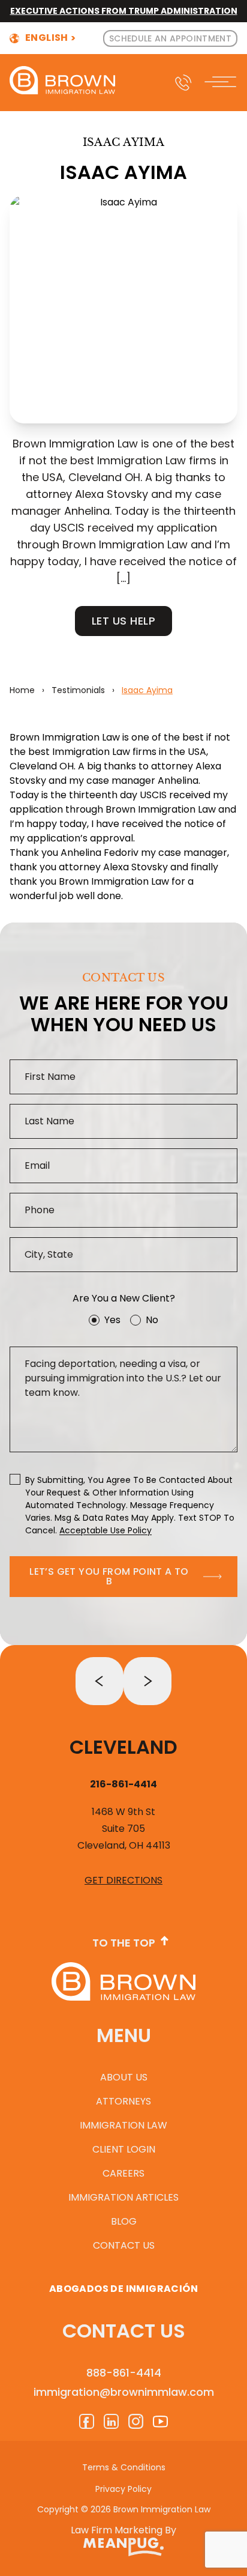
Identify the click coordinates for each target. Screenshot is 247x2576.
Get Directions (123, 1880)
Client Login (124, 2149)
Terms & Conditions (124, 2467)
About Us (124, 2077)
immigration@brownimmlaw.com (124, 2392)
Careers (123, 2173)
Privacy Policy (123, 2489)
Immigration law (123, 2125)
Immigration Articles (123, 2197)
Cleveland (123, 1747)
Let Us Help (123, 621)
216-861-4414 (123, 1784)
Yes (112, 1320)
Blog (124, 2221)
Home (22, 690)
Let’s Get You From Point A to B (109, 1576)
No (152, 1320)
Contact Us (124, 2245)
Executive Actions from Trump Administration (124, 11)
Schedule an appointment (170, 38)
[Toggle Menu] (222, 83)
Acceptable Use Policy (106, 1530)
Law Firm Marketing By (123, 2530)
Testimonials (78, 690)
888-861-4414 (124, 2373)
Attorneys (123, 2101)
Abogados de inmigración (123, 2289)
